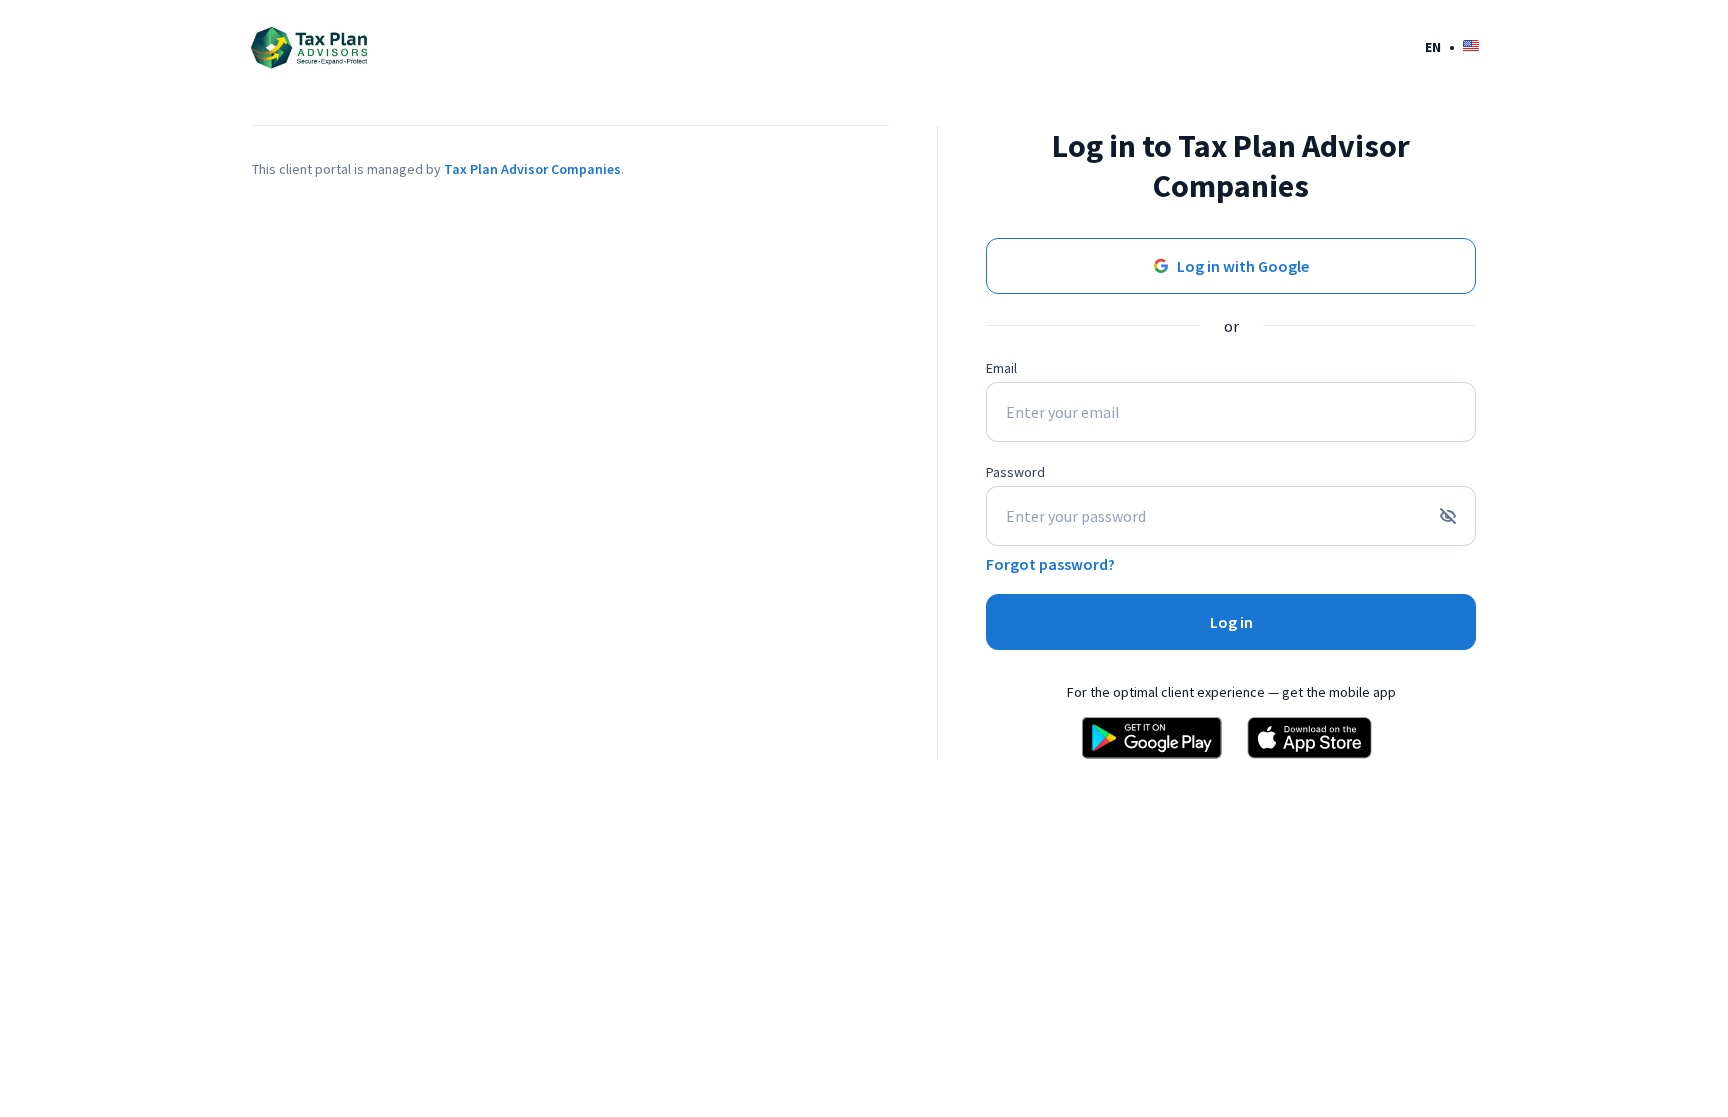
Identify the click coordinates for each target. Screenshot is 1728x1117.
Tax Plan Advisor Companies (532, 169)
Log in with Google (1243, 266)
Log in (1231, 622)
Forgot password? (1050, 564)
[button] (1452, 46)
